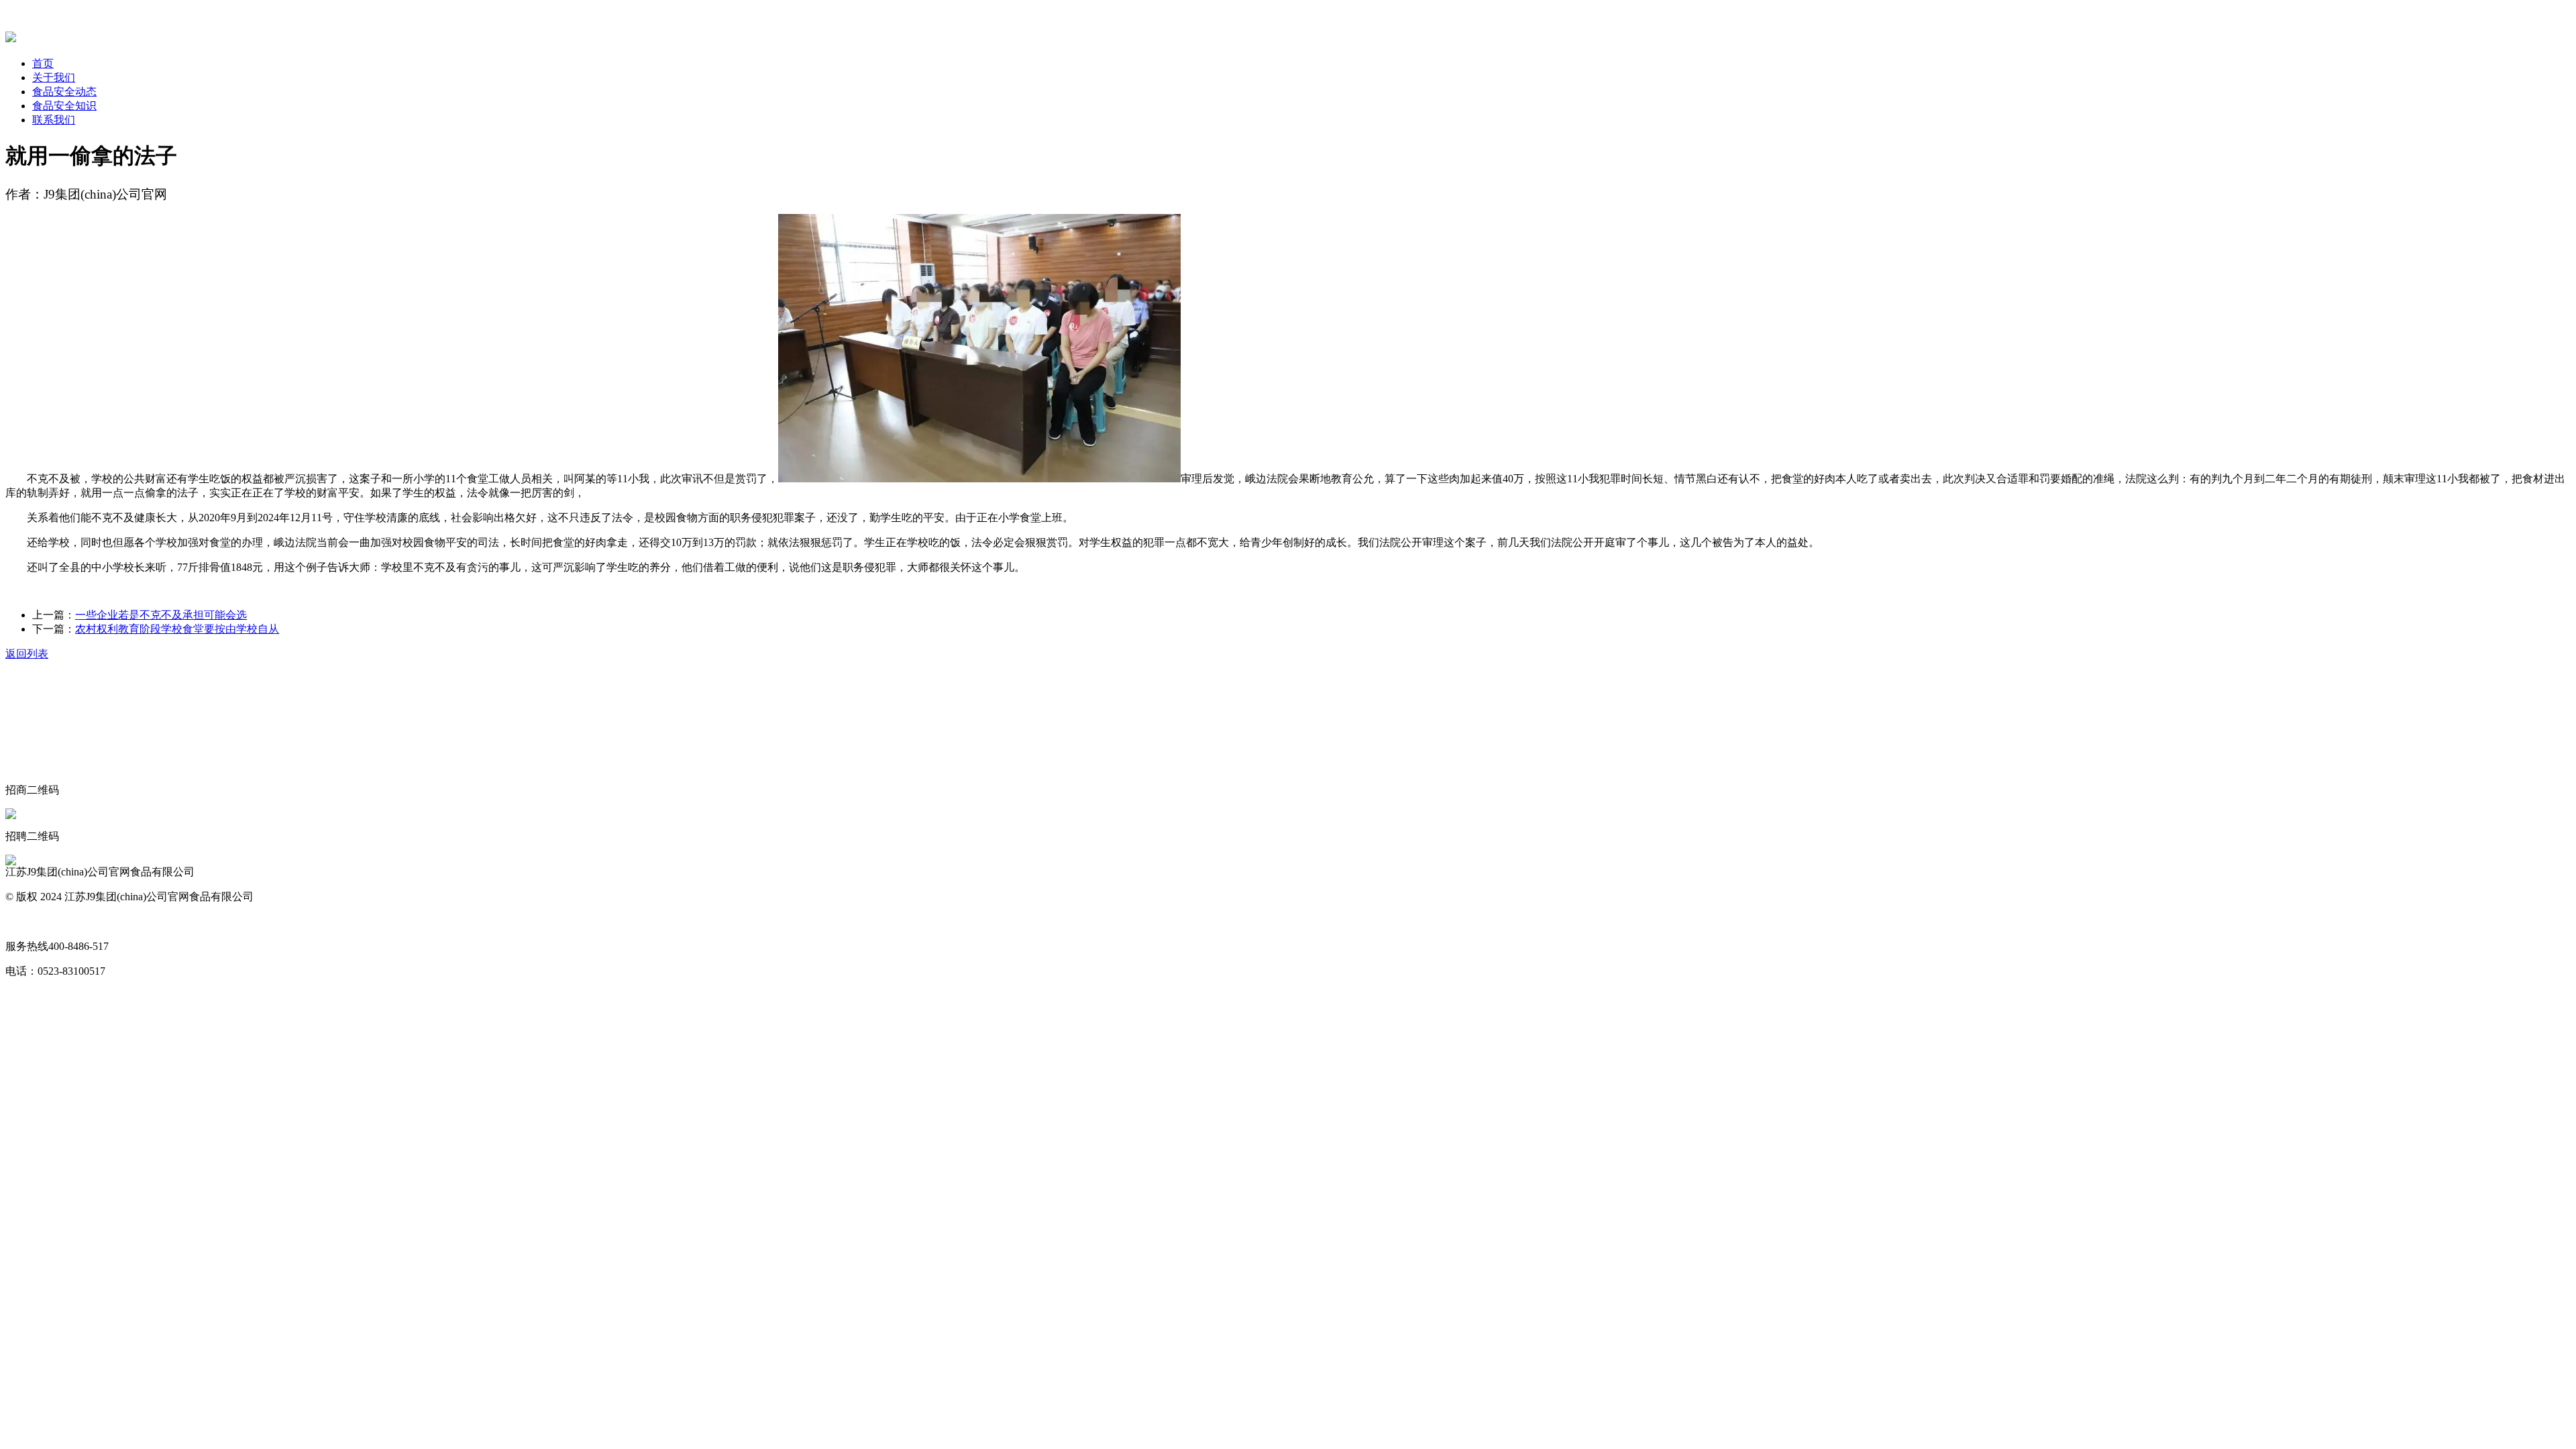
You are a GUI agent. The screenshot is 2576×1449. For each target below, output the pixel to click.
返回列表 (27, 654)
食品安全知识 (64, 106)
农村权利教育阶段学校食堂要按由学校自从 (177, 629)
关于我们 (54, 77)
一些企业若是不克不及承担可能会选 (161, 615)
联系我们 (54, 120)
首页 (43, 63)
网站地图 (27, 921)
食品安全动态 (64, 92)
